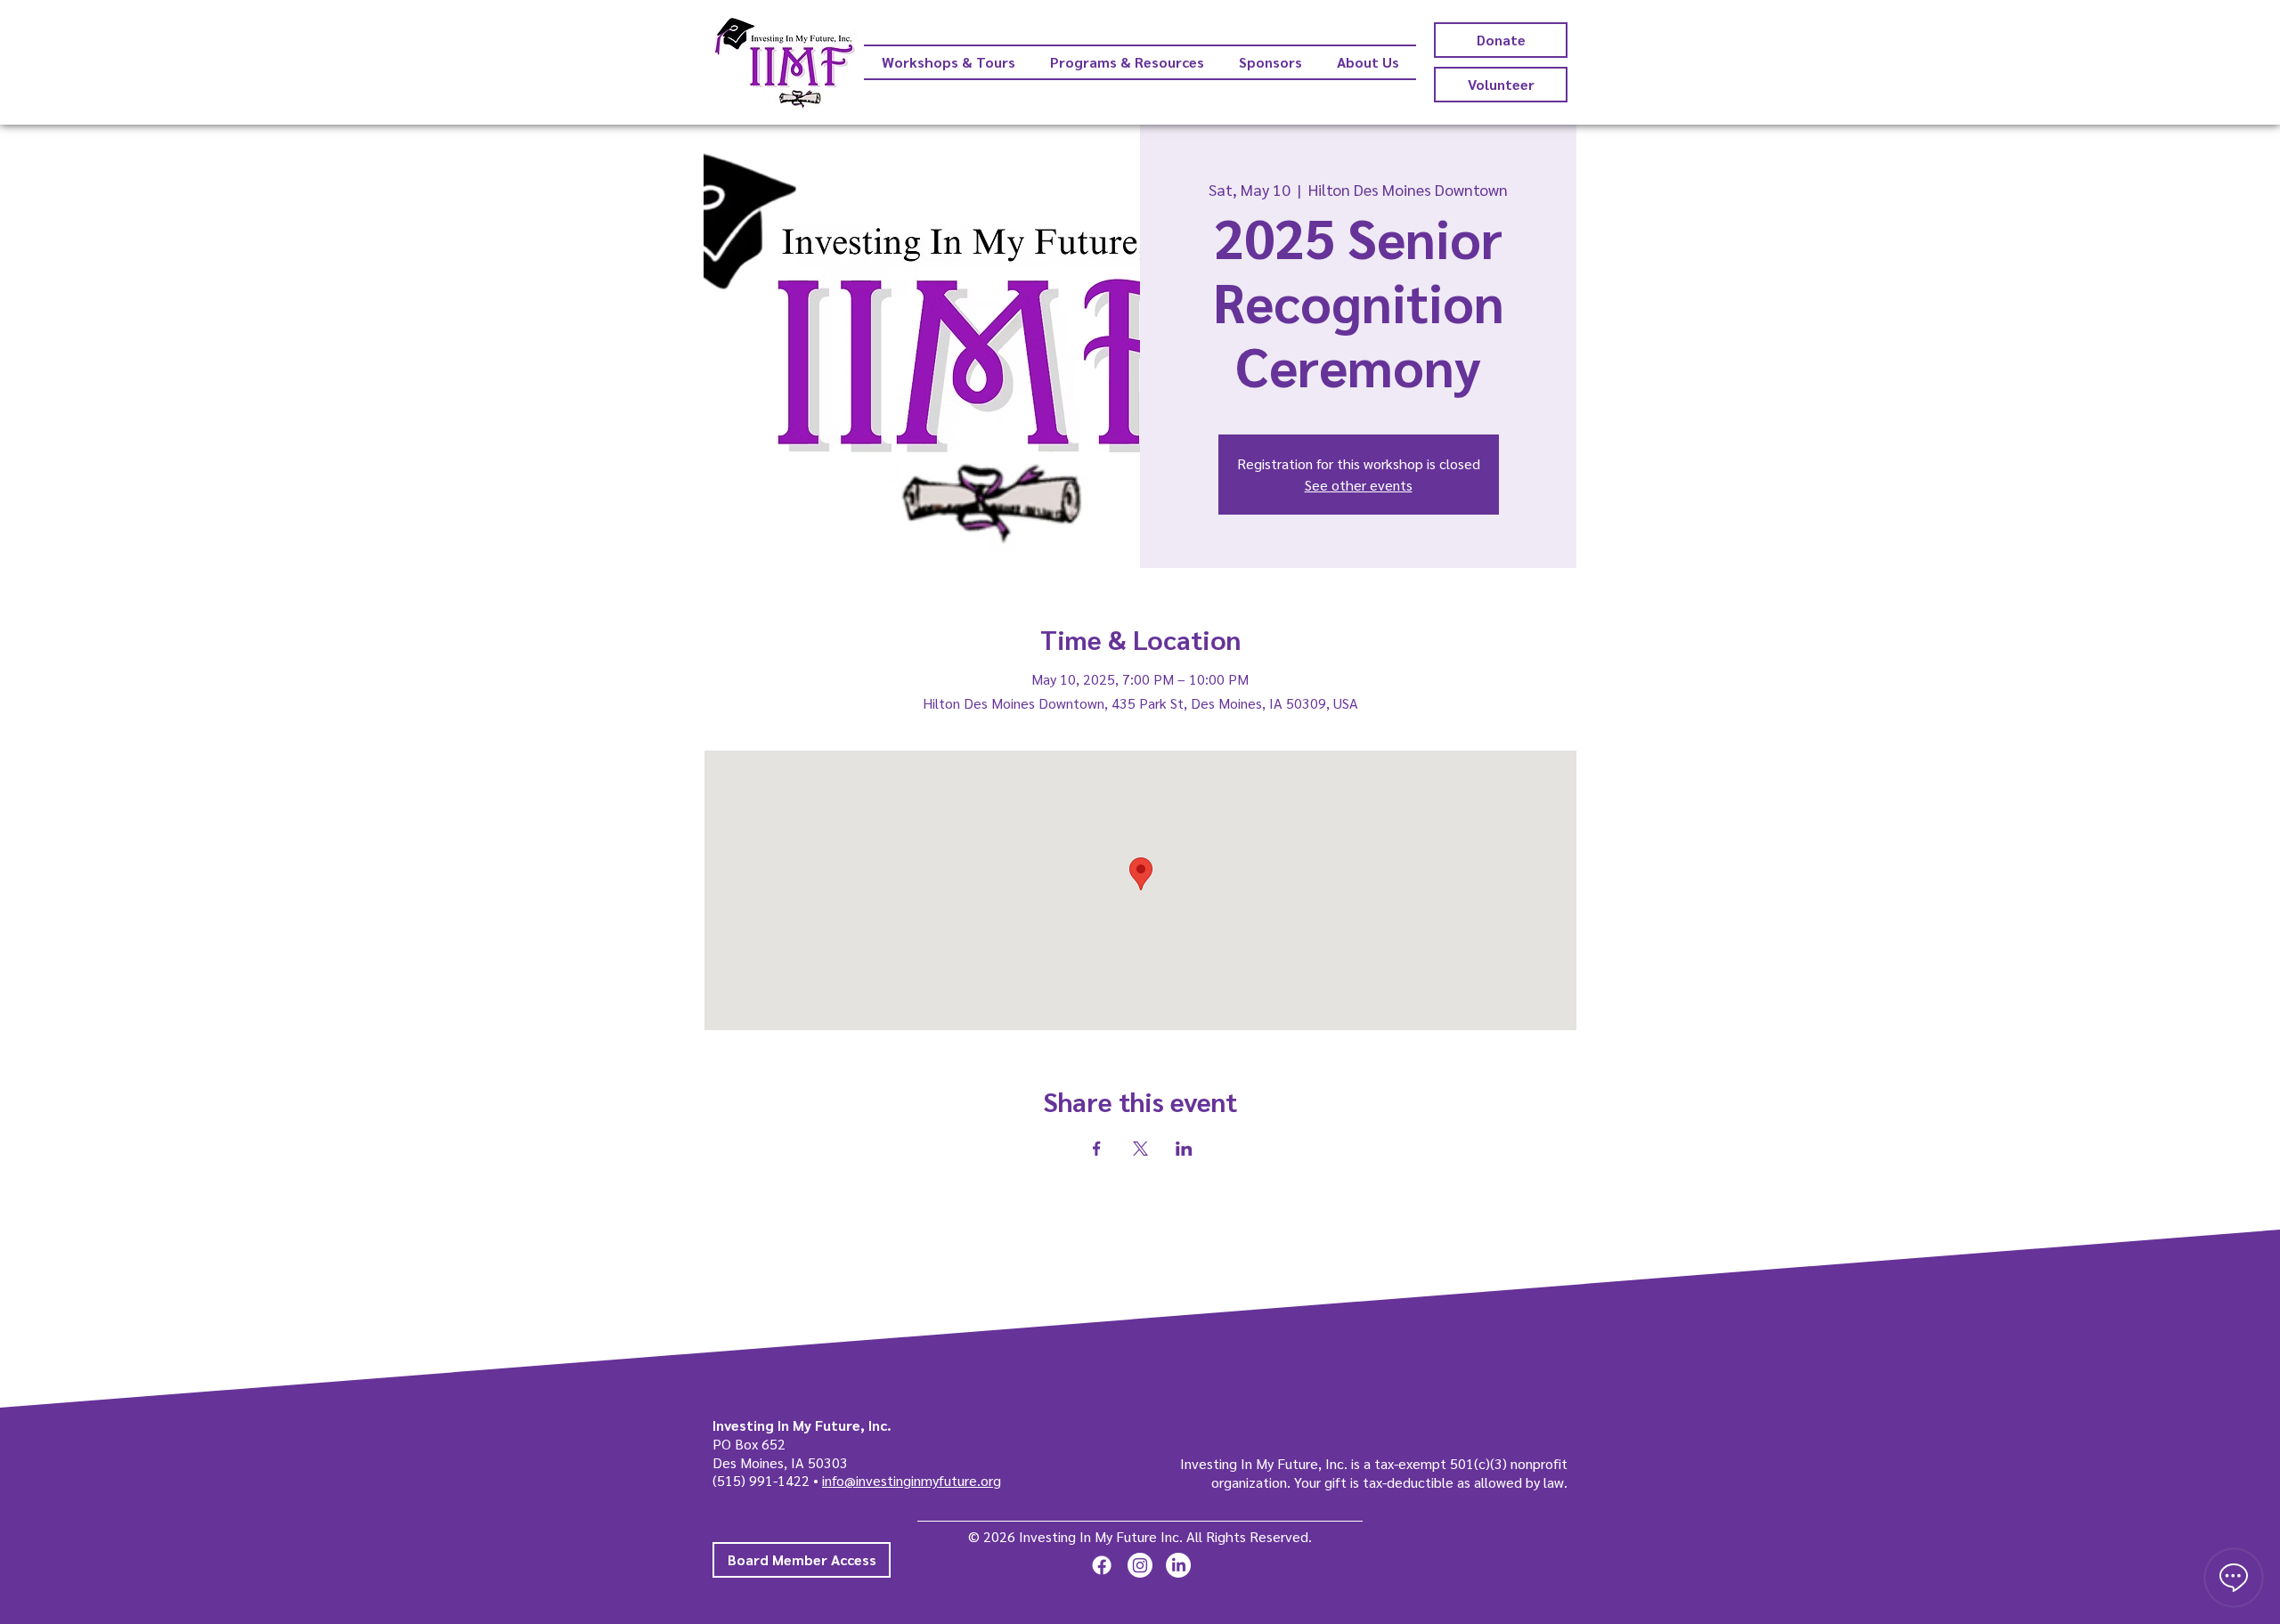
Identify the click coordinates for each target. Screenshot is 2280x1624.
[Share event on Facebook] (1097, 1149)
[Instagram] (1140, 1565)
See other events (1359, 485)
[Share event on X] (1140, 1149)
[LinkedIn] (1178, 1565)
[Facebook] (1102, 1565)
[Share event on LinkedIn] (1184, 1149)
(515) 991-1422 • (767, 1480)
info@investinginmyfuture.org (912, 1480)
